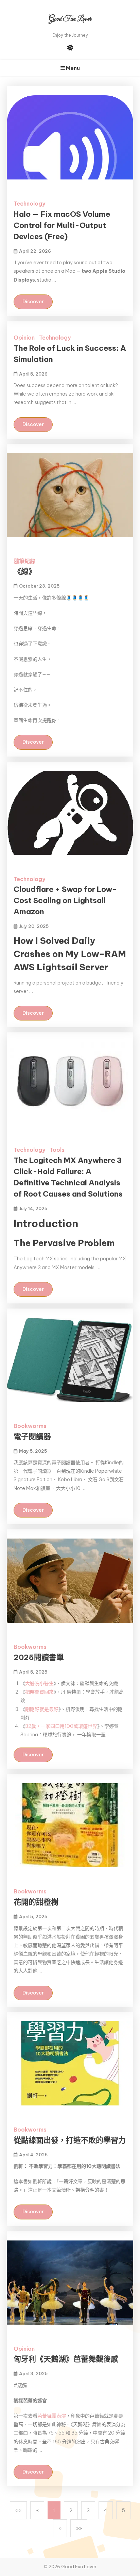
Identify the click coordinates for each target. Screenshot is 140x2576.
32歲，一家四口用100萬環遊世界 (61, 1726)
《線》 (25, 571)
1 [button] (54, 2510)
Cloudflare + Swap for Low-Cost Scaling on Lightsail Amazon (65, 900)
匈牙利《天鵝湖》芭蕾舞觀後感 (66, 2359)
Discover (33, 302)
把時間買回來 (39, 1692)
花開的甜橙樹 (36, 1902)
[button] (18, 2510)
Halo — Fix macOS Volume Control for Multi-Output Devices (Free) (62, 225)
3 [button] (88, 2510)
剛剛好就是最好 (42, 1709)
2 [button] (71, 2510)
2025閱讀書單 (39, 1657)
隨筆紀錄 (24, 561)
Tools (57, 1150)
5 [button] (123, 2510)
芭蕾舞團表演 (52, 2416)
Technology (29, 204)
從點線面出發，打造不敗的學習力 (70, 2140)
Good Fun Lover (70, 19)
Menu (72, 68)
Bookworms (30, 1426)
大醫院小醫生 (39, 1683)
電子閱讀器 (32, 1436)
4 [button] (106, 2510)
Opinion (24, 338)
